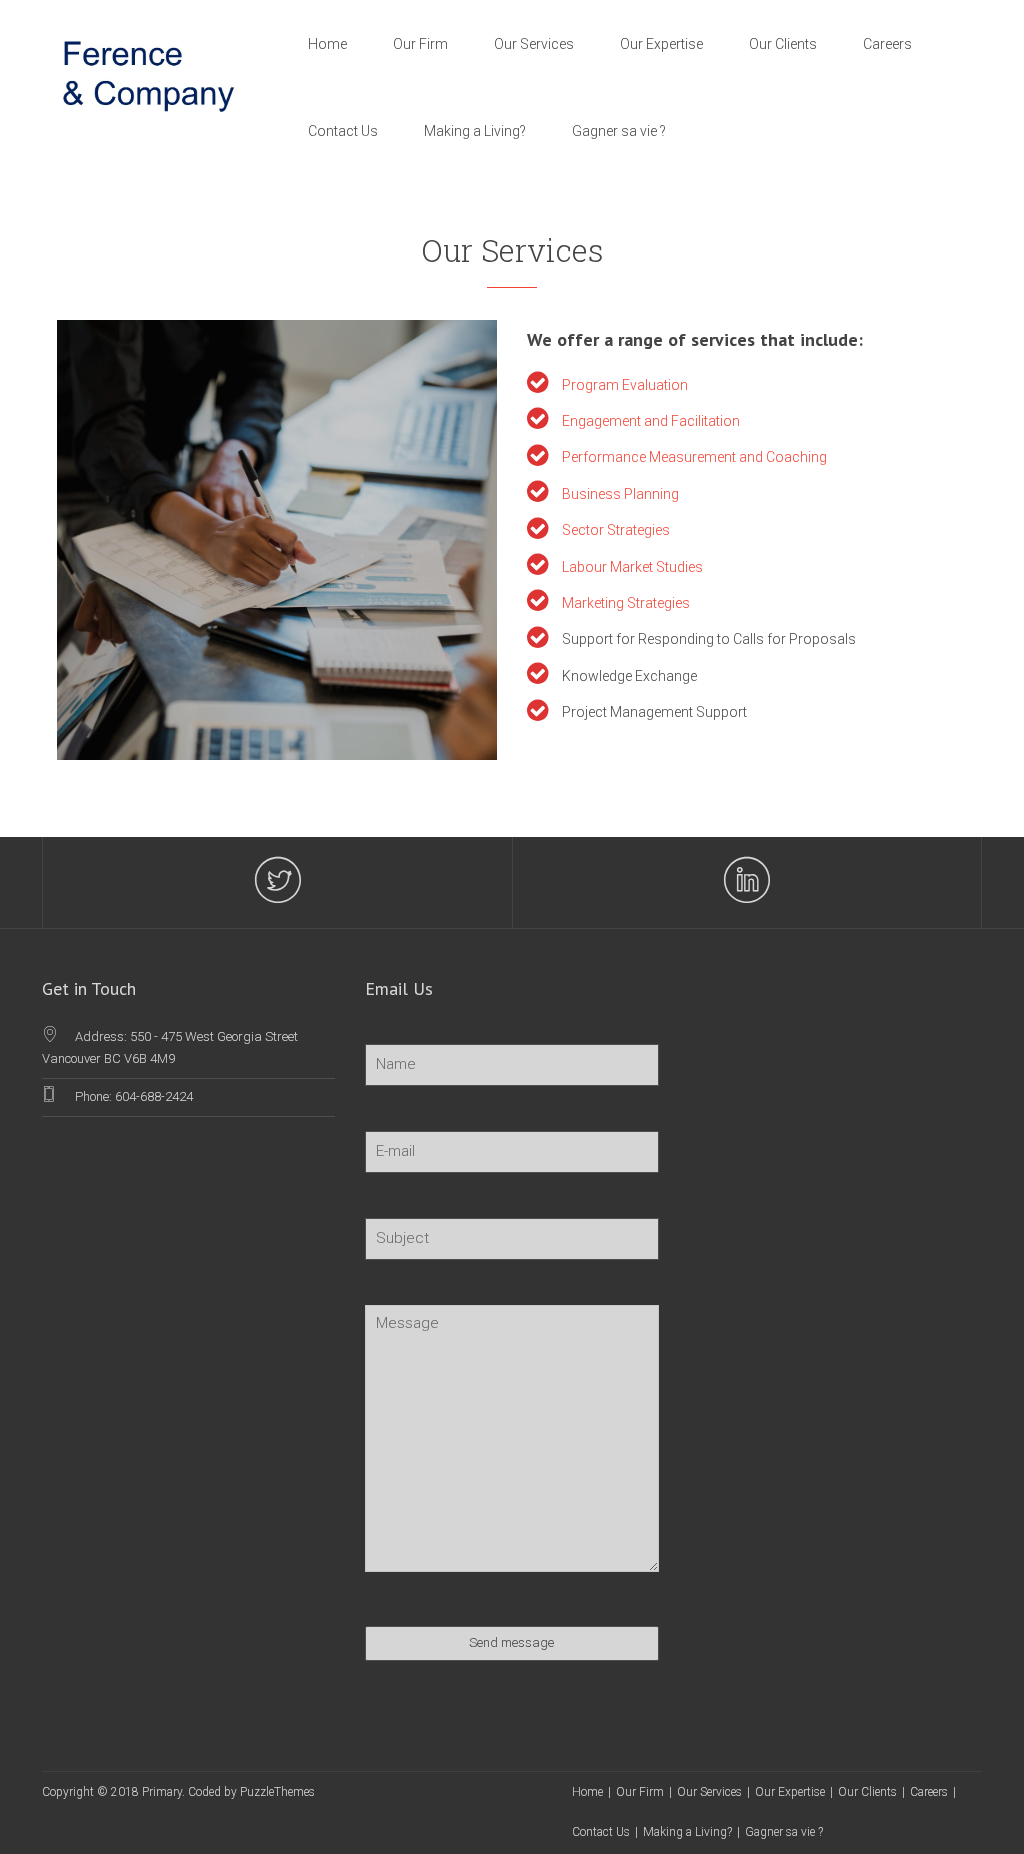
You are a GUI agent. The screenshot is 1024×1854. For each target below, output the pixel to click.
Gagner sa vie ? (619, 131)
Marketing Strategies (626, 603)
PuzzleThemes (277, 1792)
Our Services (534, 44)
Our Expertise (661, 44)
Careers (887, 44)
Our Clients (783, 44)
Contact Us (343, 131)
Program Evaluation (625, 385)
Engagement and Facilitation (651, 421)
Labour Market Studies (632, 567)
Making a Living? (475, 131)
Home (327, 44)
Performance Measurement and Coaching (694, 457)
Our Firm (420, 44)
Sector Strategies (616, 530)
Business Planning (620, 494)
